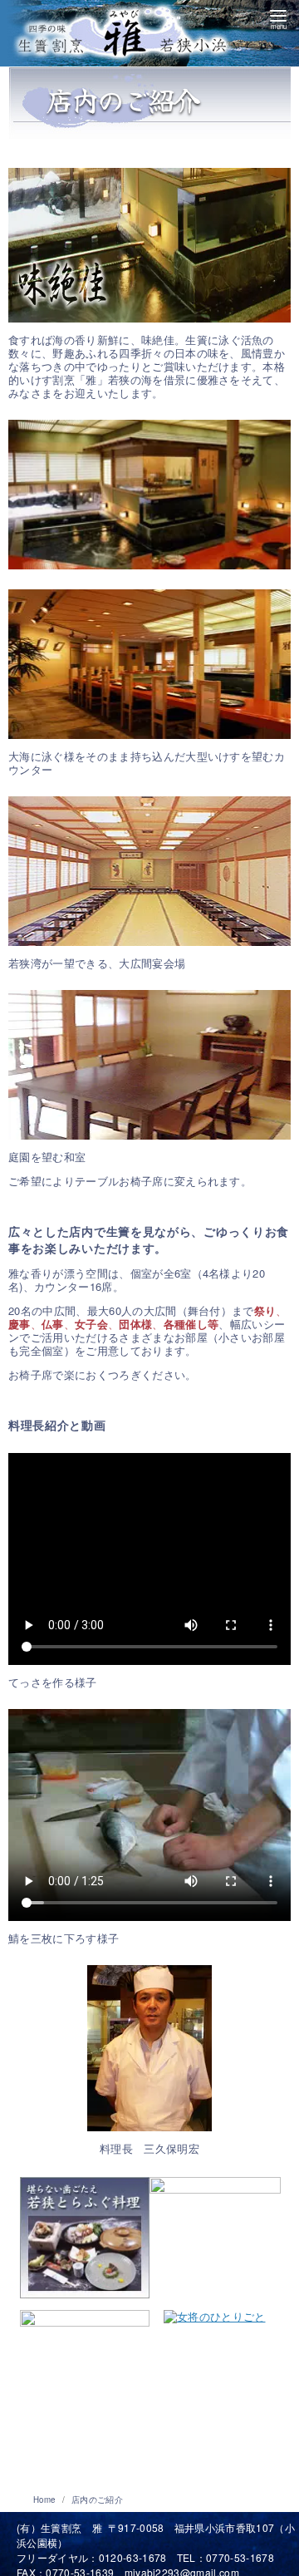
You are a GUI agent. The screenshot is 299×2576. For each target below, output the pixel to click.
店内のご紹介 (97, 2500)
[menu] (278, 17)
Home (46, 2500)
